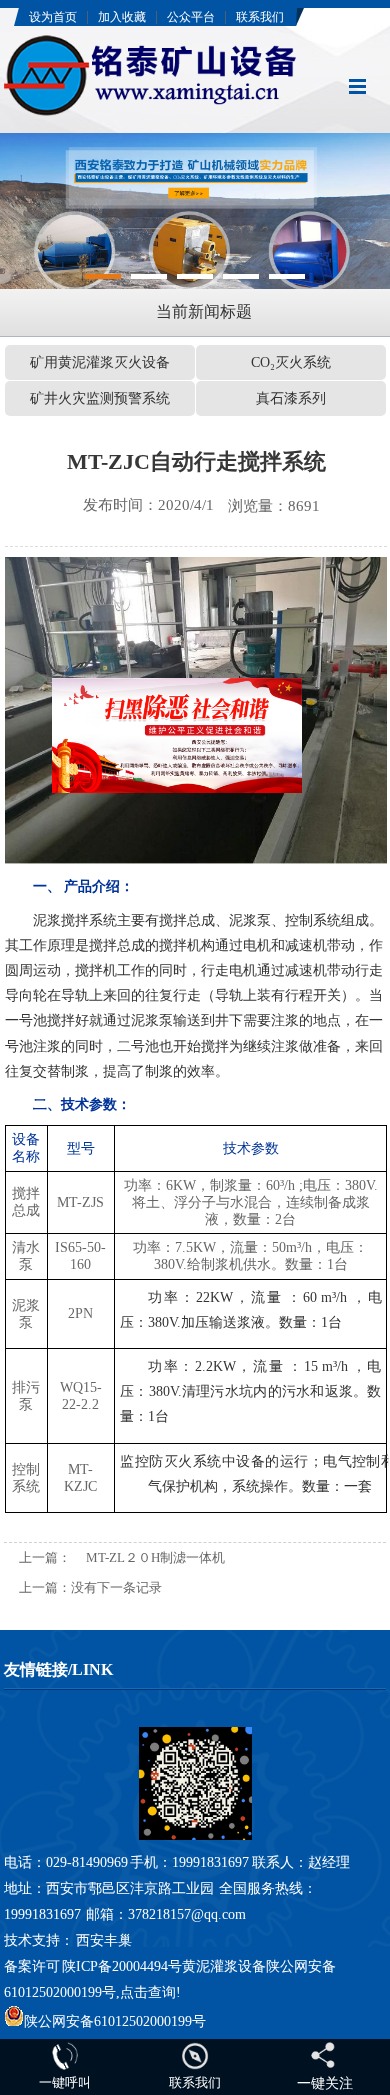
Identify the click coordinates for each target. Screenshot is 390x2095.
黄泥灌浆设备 (224, 1966)
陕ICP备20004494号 (122, 1966)
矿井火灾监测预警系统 (100, 398)
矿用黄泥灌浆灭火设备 (100, 362)
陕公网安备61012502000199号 (115, 2021)
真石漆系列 (291, 398)
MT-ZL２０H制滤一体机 (155, 1557)
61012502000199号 (60, 1992)
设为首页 (53, 17)
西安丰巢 (104, 1940)
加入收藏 (122, 17)
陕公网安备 (301, 1966)
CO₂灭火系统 (291, 362)
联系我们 (260, 17)
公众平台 (191, 17)
